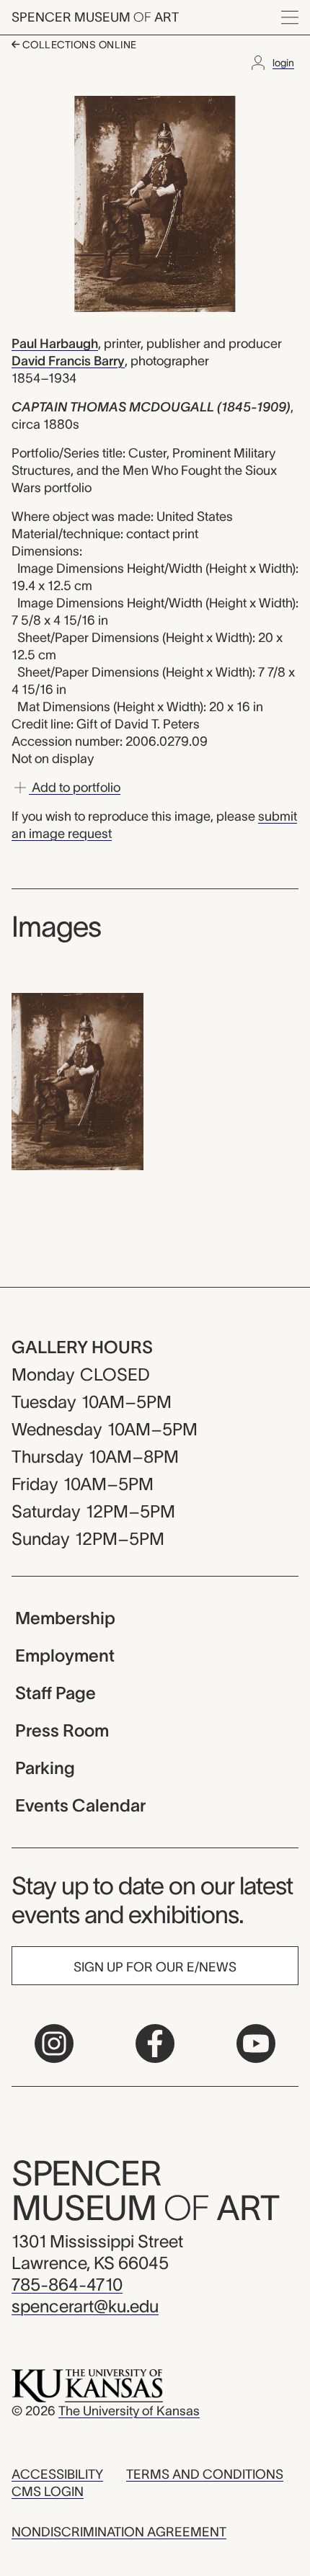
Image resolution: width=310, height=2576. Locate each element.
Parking (45, 1768)
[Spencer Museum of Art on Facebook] (155, 2044)
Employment (65, 1655)
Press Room (62, 1730)
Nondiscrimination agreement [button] (119, 2532)
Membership (65, 1618)
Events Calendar (80, 1805)
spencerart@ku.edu (85, 2306)
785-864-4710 (67, 2285)
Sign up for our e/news (155, 1967)
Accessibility (57, 2474)
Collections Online (78, 45)
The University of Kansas (129, 2411)
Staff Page (56, 1693)
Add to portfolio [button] (75, 788)
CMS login (48, 2492)
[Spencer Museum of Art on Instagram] (54, 2044)
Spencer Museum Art (95, 17)
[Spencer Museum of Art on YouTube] (256, 2044)
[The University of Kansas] (87, 2385)
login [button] (283, 63)
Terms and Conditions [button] (205, 2474)
